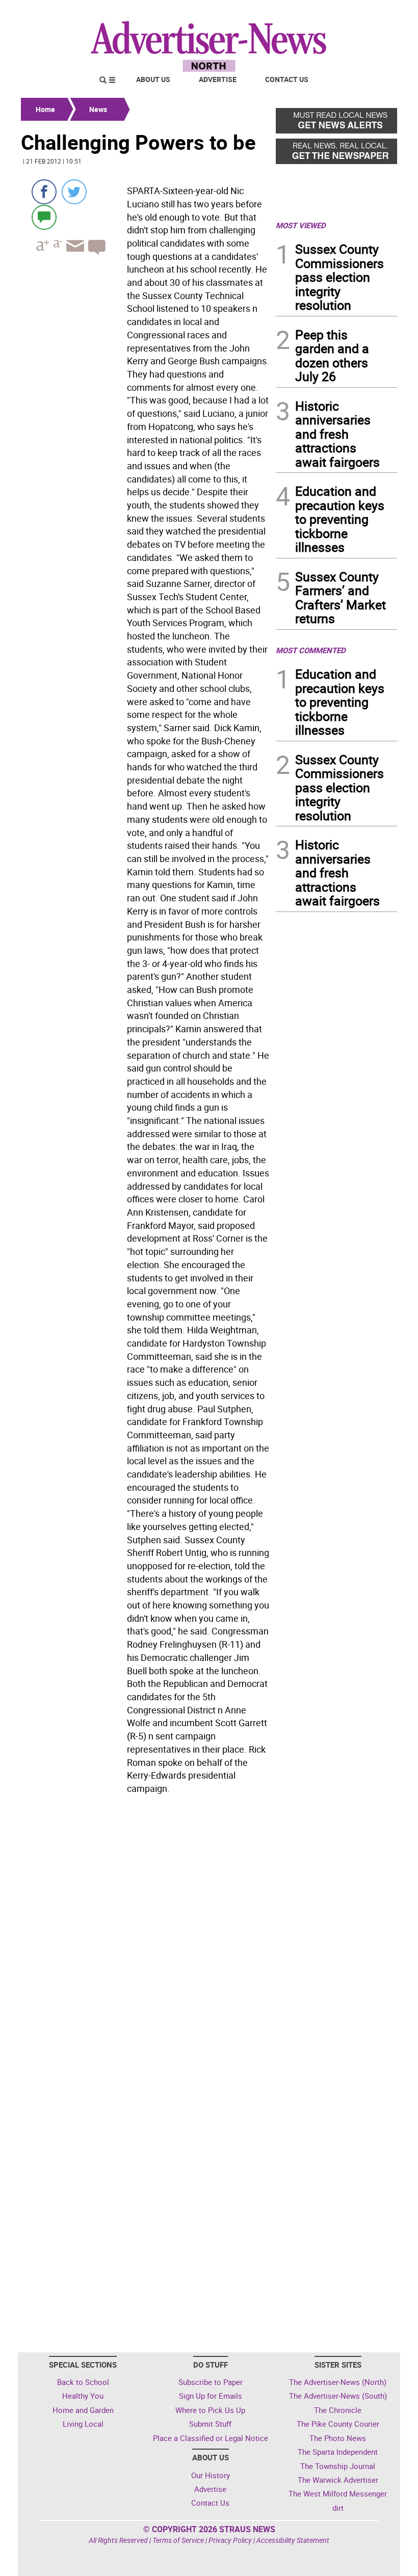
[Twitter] (74, 192)
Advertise (218, 79)
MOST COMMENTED (311, 650)
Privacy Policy (230, 2540)
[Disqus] (145, 1938)
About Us (153, 79)
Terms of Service (178, 2540)
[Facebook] (44, 192)
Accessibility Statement (293, 2540)
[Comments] (44, 217)
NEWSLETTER (315, 12)
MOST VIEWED (301, 225)
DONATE (372, 12)
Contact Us (287, 79)
